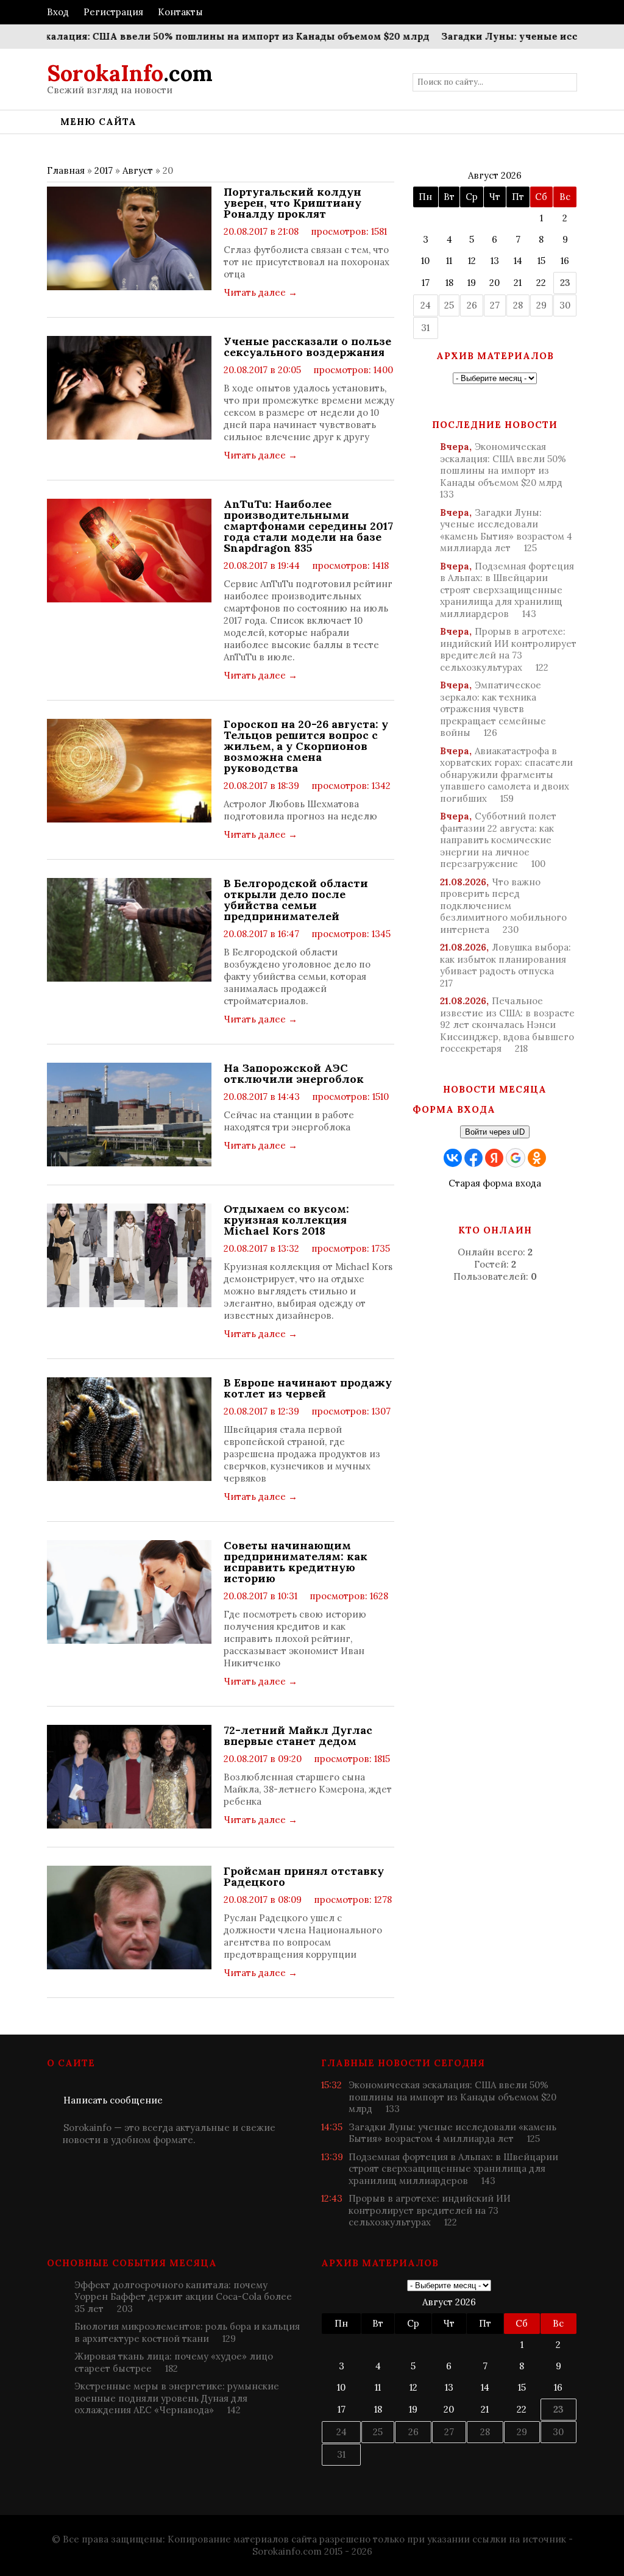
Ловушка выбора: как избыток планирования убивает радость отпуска (505, 965)
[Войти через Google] (516, 1158)
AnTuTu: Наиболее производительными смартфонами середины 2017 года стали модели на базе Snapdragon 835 (308, 526)
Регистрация (113, 12)
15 (541, 261)
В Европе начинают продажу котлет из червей (308, 1388)
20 (495, 283)
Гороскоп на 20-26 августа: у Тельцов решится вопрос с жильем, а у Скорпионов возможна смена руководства (306, 746)
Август (138, 170)
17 (426, 283)
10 (425, 261)
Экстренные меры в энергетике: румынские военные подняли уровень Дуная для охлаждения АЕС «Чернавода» (177, 2398)
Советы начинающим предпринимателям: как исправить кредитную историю (296, 1562)
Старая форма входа (495, 1183)
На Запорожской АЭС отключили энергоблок (294, 1074)
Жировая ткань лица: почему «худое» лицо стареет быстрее (174, 2362)
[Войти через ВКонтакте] (453, 1158)
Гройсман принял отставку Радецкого (304, 1877)
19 (472, 283)
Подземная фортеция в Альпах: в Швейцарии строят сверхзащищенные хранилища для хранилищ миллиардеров (507, 590)
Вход (58, 12)
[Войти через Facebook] (473, 1158)
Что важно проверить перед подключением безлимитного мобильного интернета (503, 906)
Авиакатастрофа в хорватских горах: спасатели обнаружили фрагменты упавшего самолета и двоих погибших (506, 775)
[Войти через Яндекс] (494, 1158)
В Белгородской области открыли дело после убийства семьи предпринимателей (296, 900)
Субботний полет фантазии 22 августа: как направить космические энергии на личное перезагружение (498, 840)
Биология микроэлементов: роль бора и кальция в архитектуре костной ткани (187, 2332)
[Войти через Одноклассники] (537, 1158)
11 (449, 261)
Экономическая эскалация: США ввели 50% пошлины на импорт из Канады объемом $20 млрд (503, 470)
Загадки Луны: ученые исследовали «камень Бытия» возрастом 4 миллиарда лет (506, 530)
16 (565, 261)
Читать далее (261, 292)
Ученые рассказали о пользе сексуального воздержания (307, 347)
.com (130, 73)
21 (518, 283)
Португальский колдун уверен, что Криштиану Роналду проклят (292, 203)
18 (449, 283)
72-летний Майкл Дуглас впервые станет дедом (298, 1736)
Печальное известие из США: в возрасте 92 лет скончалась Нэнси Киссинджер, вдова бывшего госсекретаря (507, 1025)
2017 (104, 170)
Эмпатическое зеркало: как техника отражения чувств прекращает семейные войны (493, 709)
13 (495, 261)
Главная (66, 170)
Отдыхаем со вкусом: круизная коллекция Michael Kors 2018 (286, 1220)
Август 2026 (495, 175)
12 (472, 261)
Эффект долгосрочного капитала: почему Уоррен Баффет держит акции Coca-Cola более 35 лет (183, 2297)
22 (541, 283)
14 (518, 261)
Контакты (180, 12)
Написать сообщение (113, 2100)
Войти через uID (495, 1132)
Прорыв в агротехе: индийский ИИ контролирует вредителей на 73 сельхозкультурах (508, 649)
